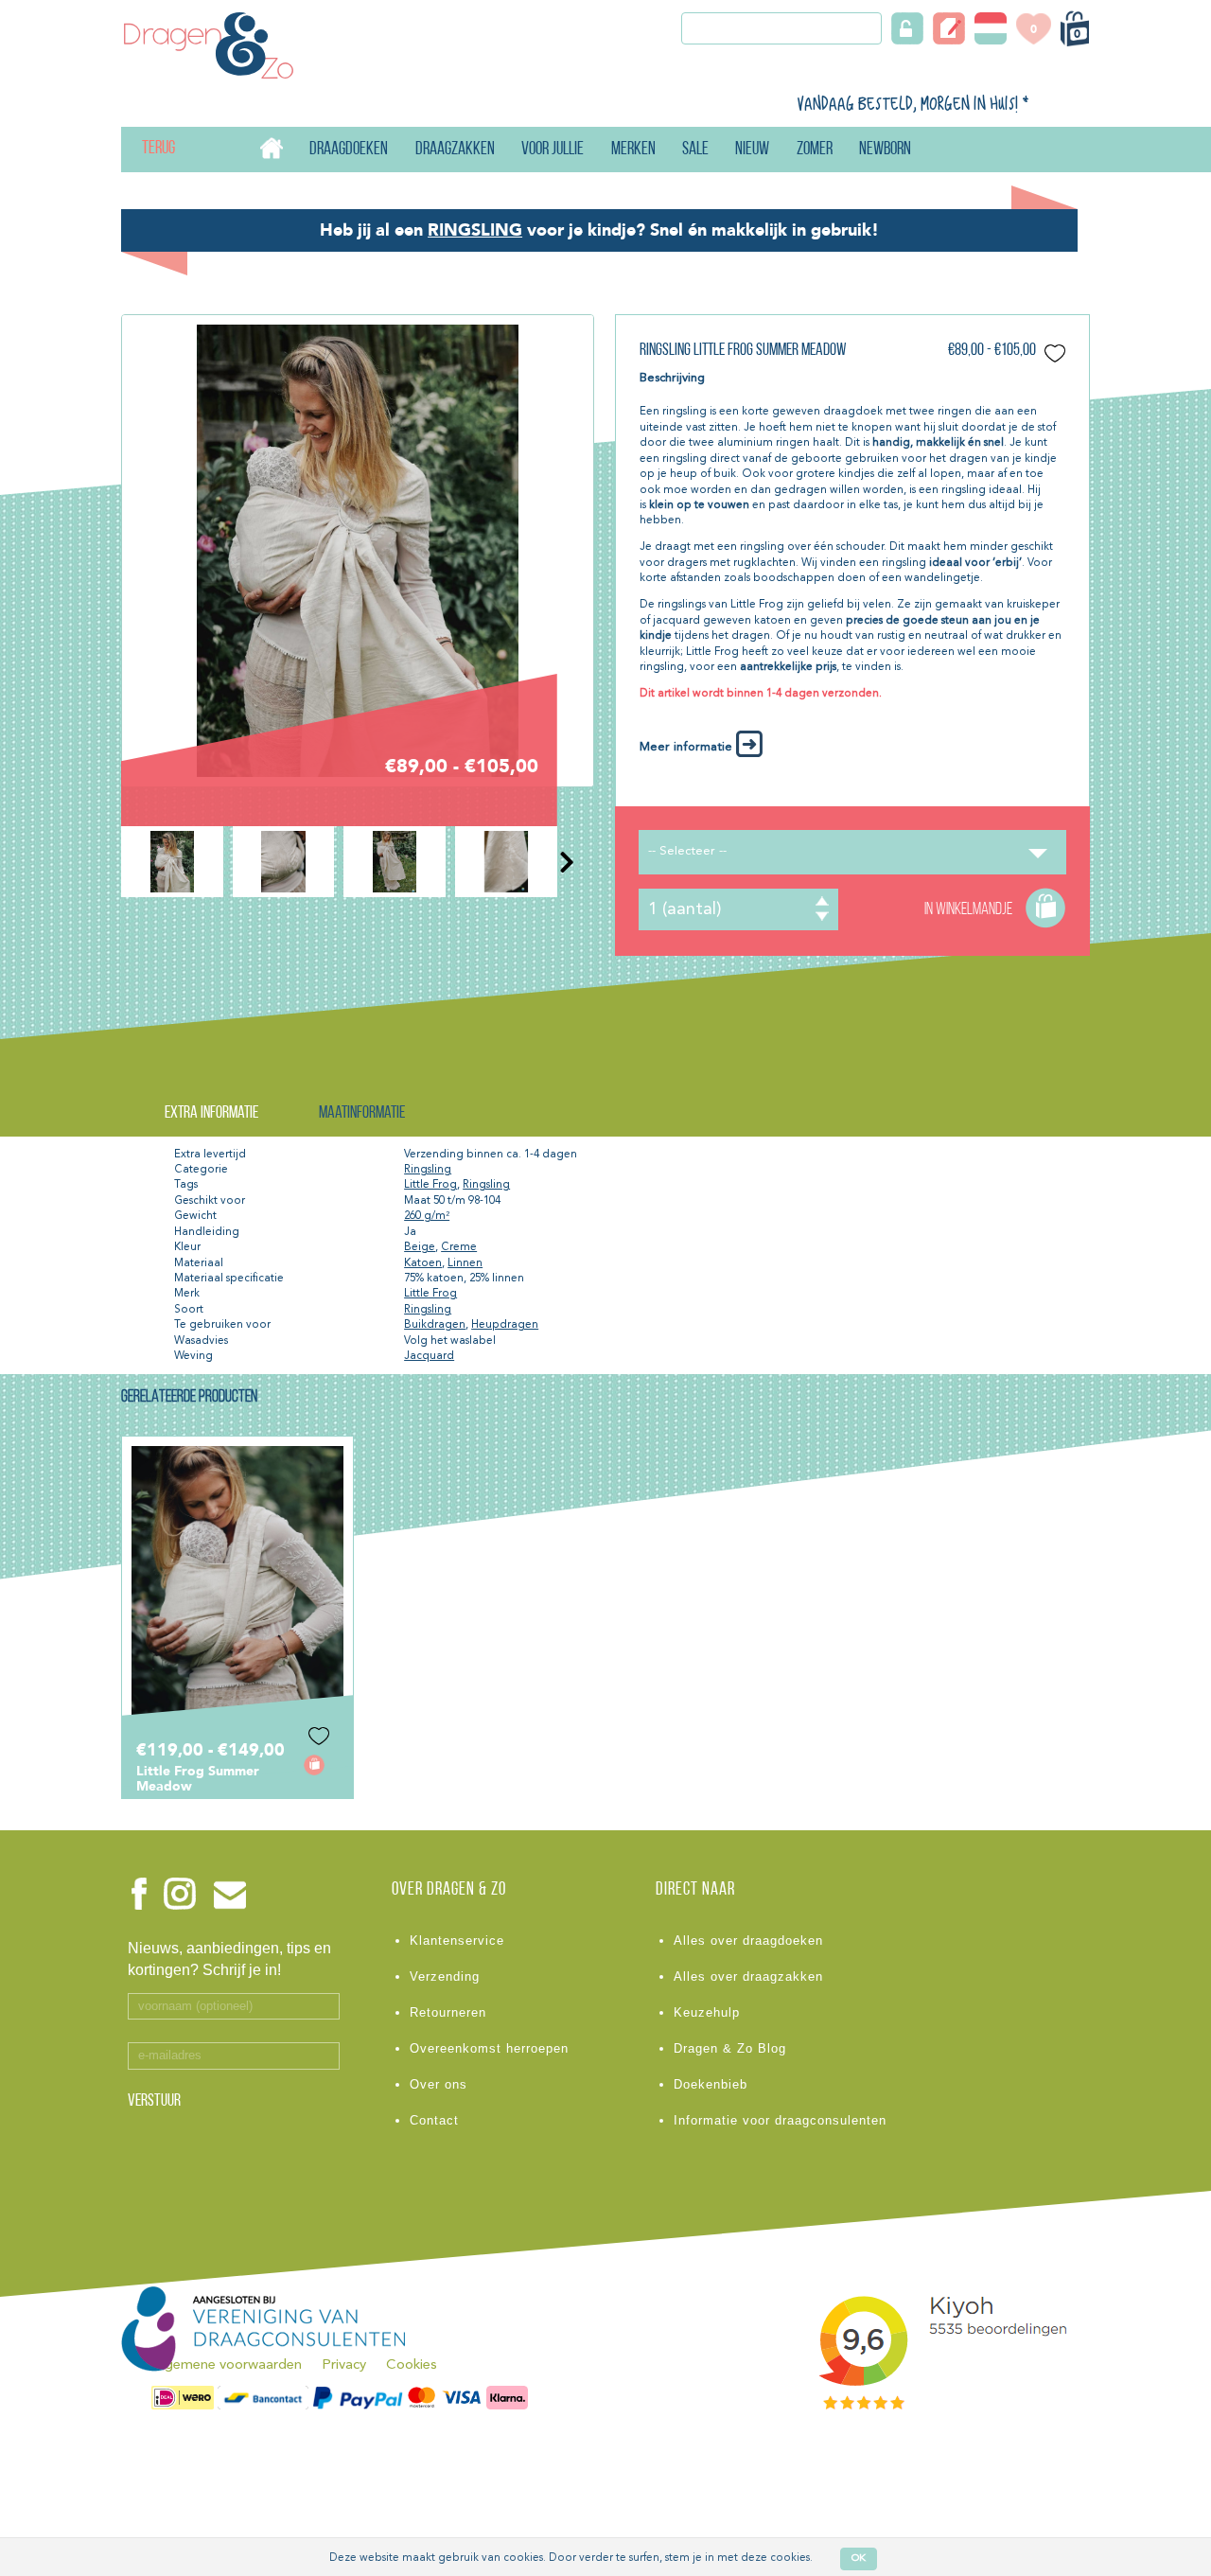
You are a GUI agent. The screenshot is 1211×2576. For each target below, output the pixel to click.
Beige (420, 1247)
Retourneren (448, 2012)
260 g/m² (427, 1216)
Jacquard (429, 1356)
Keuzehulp (707, 2012)
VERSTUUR (154, 2102)
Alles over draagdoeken (748, 1941)
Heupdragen (505, 1325)
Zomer (815, 150)
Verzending (445, 1976)
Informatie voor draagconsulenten (780, 2120)
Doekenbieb (711, 2084)
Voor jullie (553, 150)
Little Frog (430, 1185)
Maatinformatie (362, 1113)
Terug (143, 149)
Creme (459, 1247)
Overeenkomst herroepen (489, 2048)
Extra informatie (211, 1113)
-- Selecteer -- (687, 851)
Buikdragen (435, 1325)
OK (859, 2558)
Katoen (423, 1263)
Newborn (885, 150)
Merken (633, 150)
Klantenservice (457, 1941)
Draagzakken (455, 150)
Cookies (412, 2365)
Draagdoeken (349, 150)
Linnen (465, 1263)
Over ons (439, 2084)
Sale (695, 150)
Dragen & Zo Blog (730, 2048)
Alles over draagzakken (748, 1976)
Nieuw (752, 150)
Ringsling (428, 1170)
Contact (434, 2120)
